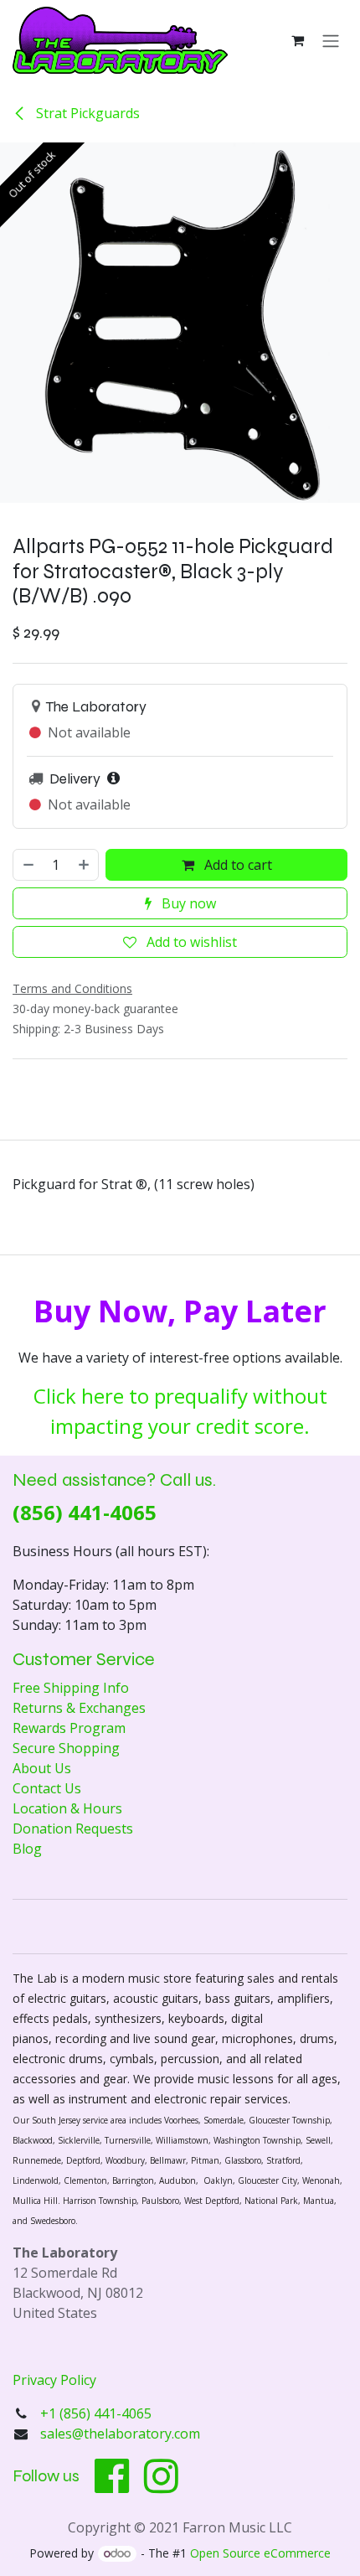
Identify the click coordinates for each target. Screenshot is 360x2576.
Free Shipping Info (71, 1688)
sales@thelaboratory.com (120, 2434)
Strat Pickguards (86, 113)
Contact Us (47, 1788)
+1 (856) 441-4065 (98, 2413)
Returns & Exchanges (79, 1708)
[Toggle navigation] (331, 40)
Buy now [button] (187, 903)
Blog (27, 1849)
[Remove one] (28, 865)
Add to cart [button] (237, 865)
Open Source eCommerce (260, 2553)
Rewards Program (69, 1728)
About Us (42, 1768)
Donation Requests (73, 1829)
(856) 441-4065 (85, 1512)
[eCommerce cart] (297, 40)
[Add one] (85, 865)
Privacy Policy (54, 2380)
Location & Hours (67, 1808)
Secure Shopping (66, 1748)
